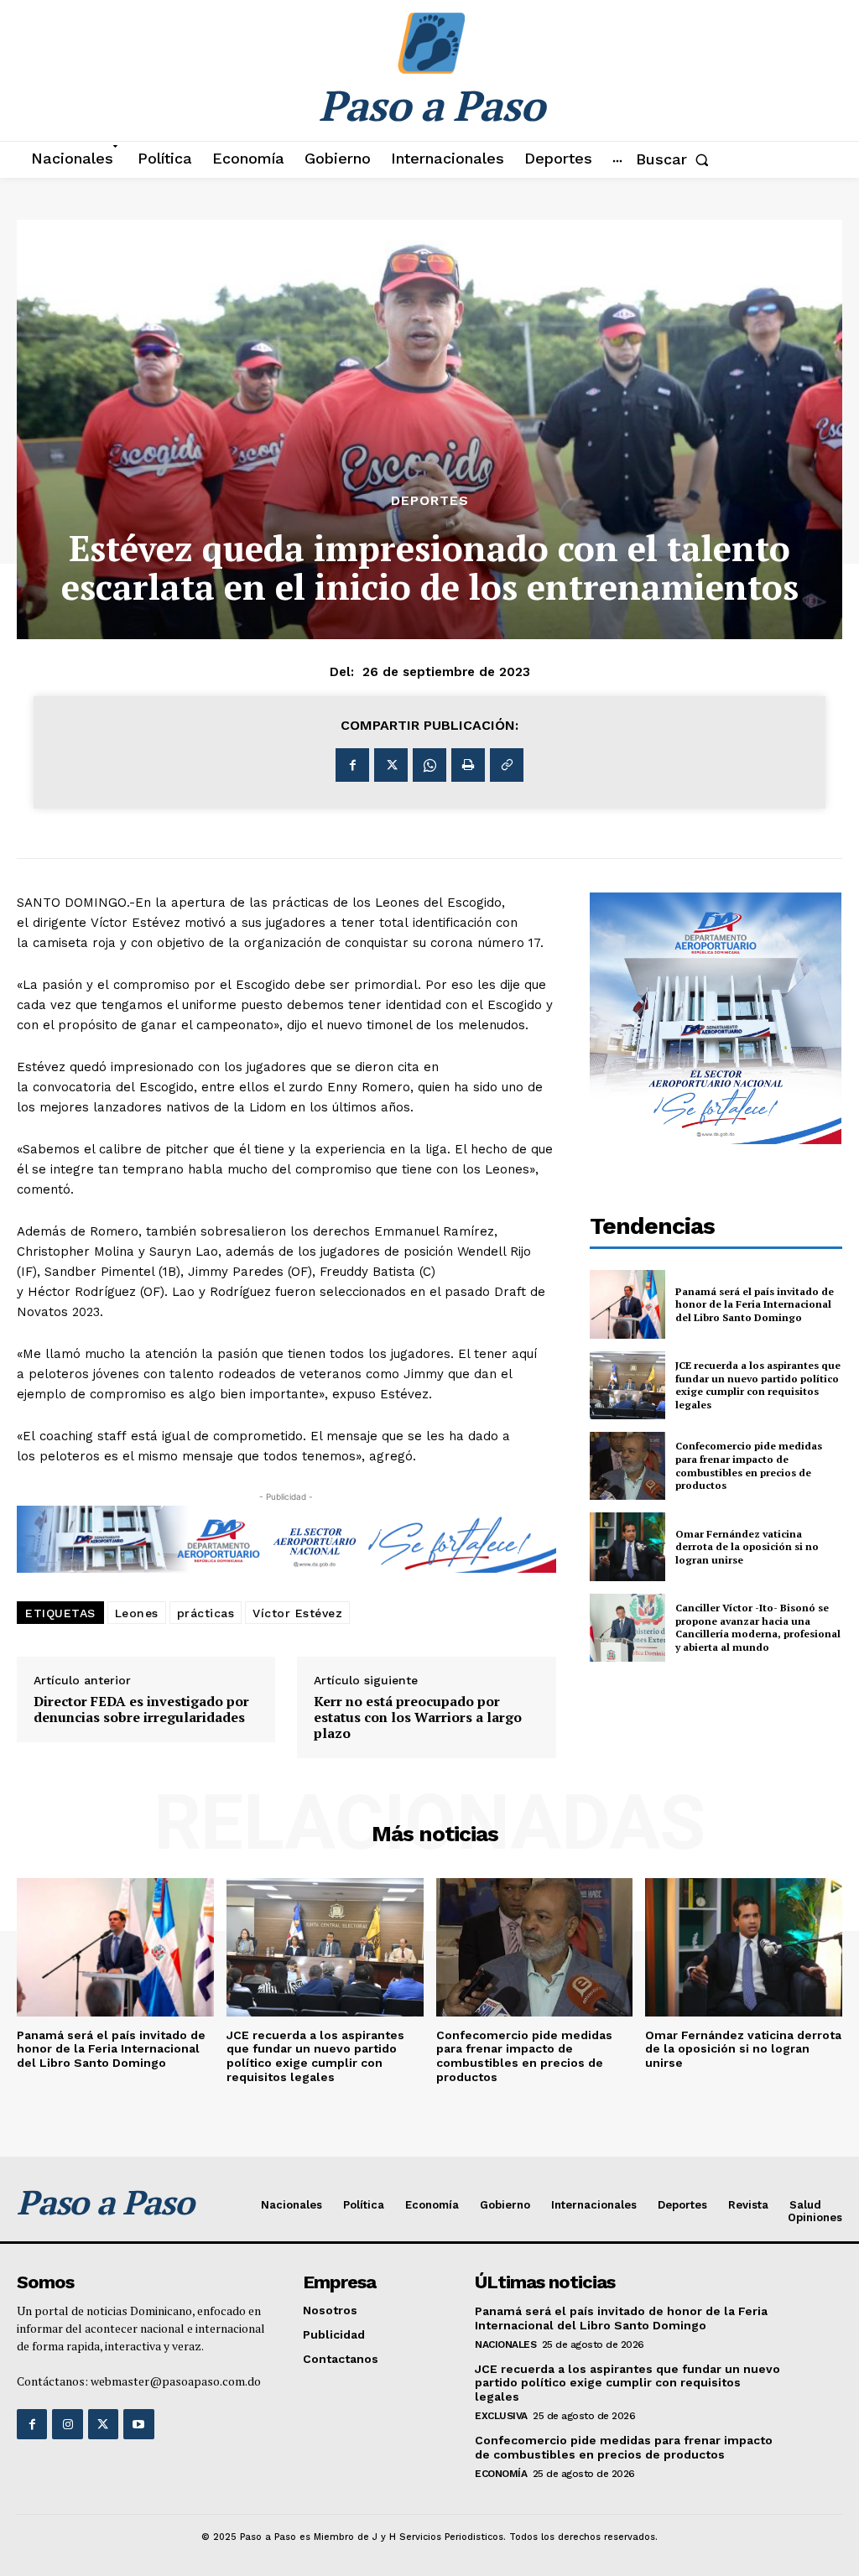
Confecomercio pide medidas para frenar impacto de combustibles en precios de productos (749, 1465)
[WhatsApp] (429, 765)
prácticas (206, 1613)
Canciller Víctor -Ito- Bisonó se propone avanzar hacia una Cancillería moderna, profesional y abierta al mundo (758, 1627)
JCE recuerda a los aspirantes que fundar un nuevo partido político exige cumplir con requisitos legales (758, 1385)
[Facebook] (352, 765)
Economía (501, 2474)
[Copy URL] (507, 765)
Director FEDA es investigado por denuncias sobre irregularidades (141, 1710)
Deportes (430, 501)
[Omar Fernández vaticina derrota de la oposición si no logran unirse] (627, 1546)
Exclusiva (501, 2416)
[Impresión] (468, 765)
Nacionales (505, 2344)
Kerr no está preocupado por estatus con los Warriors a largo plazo (418, 1718)
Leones (137, 1613)
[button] (676, 159)
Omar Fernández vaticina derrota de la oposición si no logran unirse (747, 1547)
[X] (391, 765)
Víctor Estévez (297, 1613)
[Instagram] (67, 2424)
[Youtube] (138, 2424)
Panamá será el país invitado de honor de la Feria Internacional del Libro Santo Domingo (755, 1304)
